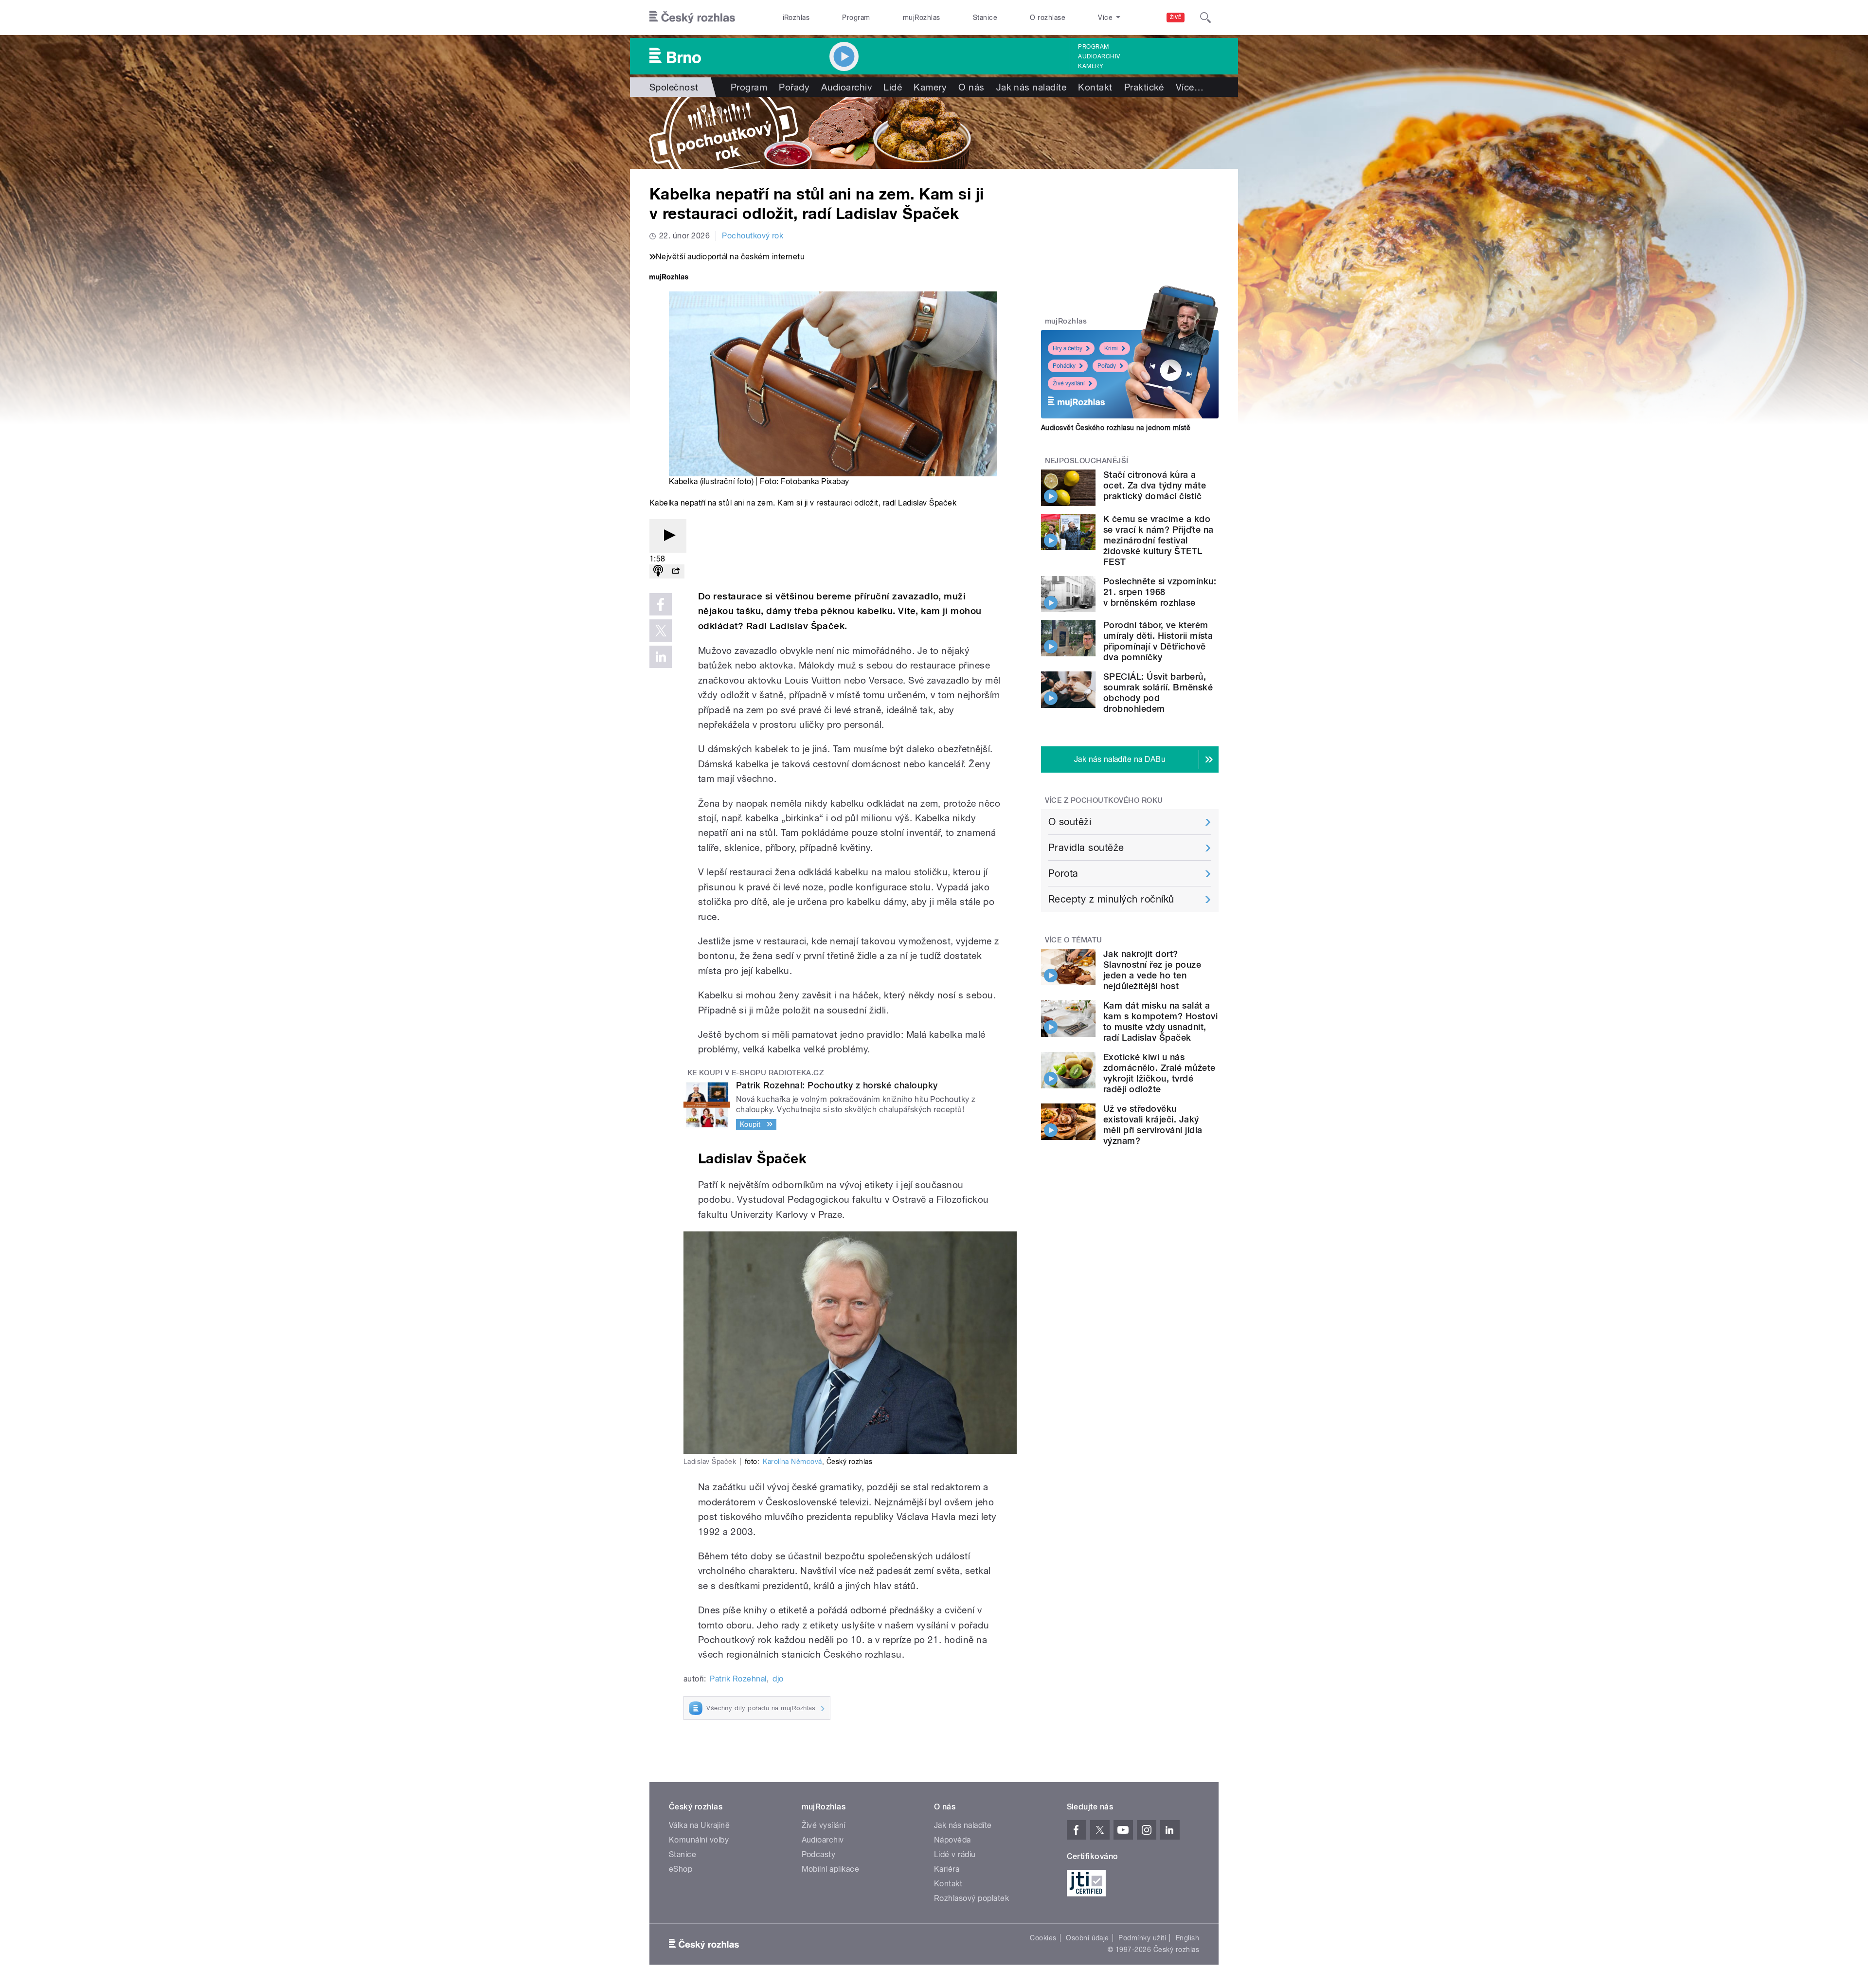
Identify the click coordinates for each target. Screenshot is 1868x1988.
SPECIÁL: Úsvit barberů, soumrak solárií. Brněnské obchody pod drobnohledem (1158, 693)
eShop (681, 1869)
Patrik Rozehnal (738, 1679)
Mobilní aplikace (831, 1869)
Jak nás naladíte (1032, 87)
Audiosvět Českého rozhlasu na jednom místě (1116, 428)
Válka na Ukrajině (699, 1825)
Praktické (1144, 87)
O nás (971, 87)
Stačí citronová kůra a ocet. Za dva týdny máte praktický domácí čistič (1155, 485)
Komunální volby (699, 1840)
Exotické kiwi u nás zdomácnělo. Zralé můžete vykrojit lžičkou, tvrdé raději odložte (1159, 1073)
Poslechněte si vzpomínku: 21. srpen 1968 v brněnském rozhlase (1160, 592)
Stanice (985, 18)
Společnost (674, 87)
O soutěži (1070, 822)
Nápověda (952, 1840)
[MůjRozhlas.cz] (669, 278)
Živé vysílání (1069, 383)
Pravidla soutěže (1086, 848)
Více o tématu (1074, 940)
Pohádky (1064, 366)
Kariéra (947, 1869)
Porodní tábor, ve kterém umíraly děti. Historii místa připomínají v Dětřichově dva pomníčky (1158, 641)
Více (1190, 87)
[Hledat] (1205, 18)
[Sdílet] (676, 571)
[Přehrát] (668, 536)
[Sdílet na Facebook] (661, 604)
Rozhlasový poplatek (971, 1898)
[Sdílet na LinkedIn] (661, 657)
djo (778, 1679)
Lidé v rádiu (955, 1854)
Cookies (1043, 1938)
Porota (1063, 873)
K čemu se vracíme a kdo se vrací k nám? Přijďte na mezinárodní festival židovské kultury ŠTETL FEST (1158, 540)
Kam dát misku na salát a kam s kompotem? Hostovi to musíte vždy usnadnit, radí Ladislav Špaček (1160, 1021)
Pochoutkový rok (753, 236)
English (1187, 1938)
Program (856, 18)
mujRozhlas (922, 18)
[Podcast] (658, 571)
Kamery (1091, 66)
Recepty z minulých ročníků (1111, 899)
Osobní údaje (1087, 1938)
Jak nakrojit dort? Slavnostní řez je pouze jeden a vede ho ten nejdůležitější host (1152, 970)
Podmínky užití (1142, 1938)
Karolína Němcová (792, 1462)
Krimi (1111, 348)
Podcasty (819, 1854)
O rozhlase (1048, 18)
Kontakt (1095, 87)
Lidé (893, 87)
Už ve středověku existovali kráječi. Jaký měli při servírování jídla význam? (1153, 1125)
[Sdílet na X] (661, 631)
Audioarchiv (1099, 56)
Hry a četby (1068, 348)
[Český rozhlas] (692, 18)
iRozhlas (796, 18)
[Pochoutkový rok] (934, 133)
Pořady (794, 87)
